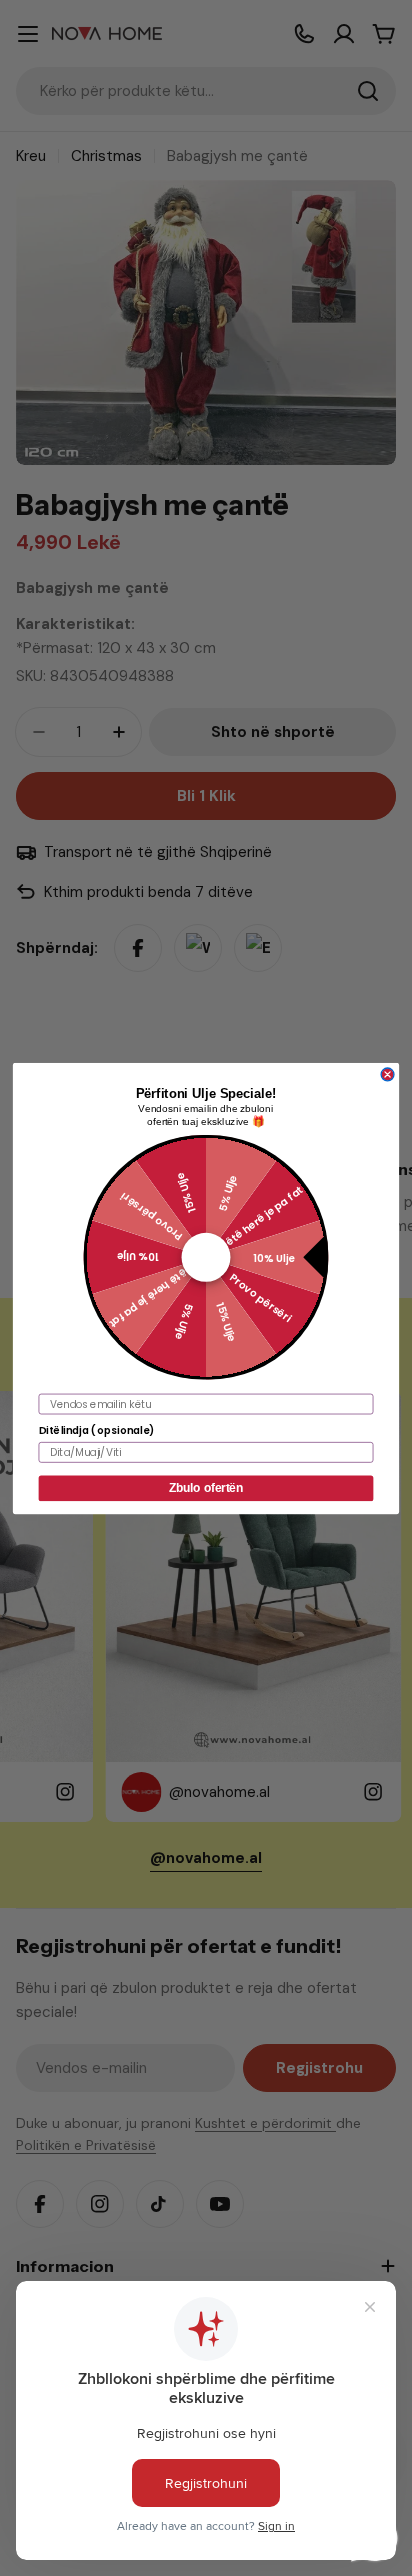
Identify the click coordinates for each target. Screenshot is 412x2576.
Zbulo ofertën (206, 1487)
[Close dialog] (387, 1074)
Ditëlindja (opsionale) (97, 1429)
